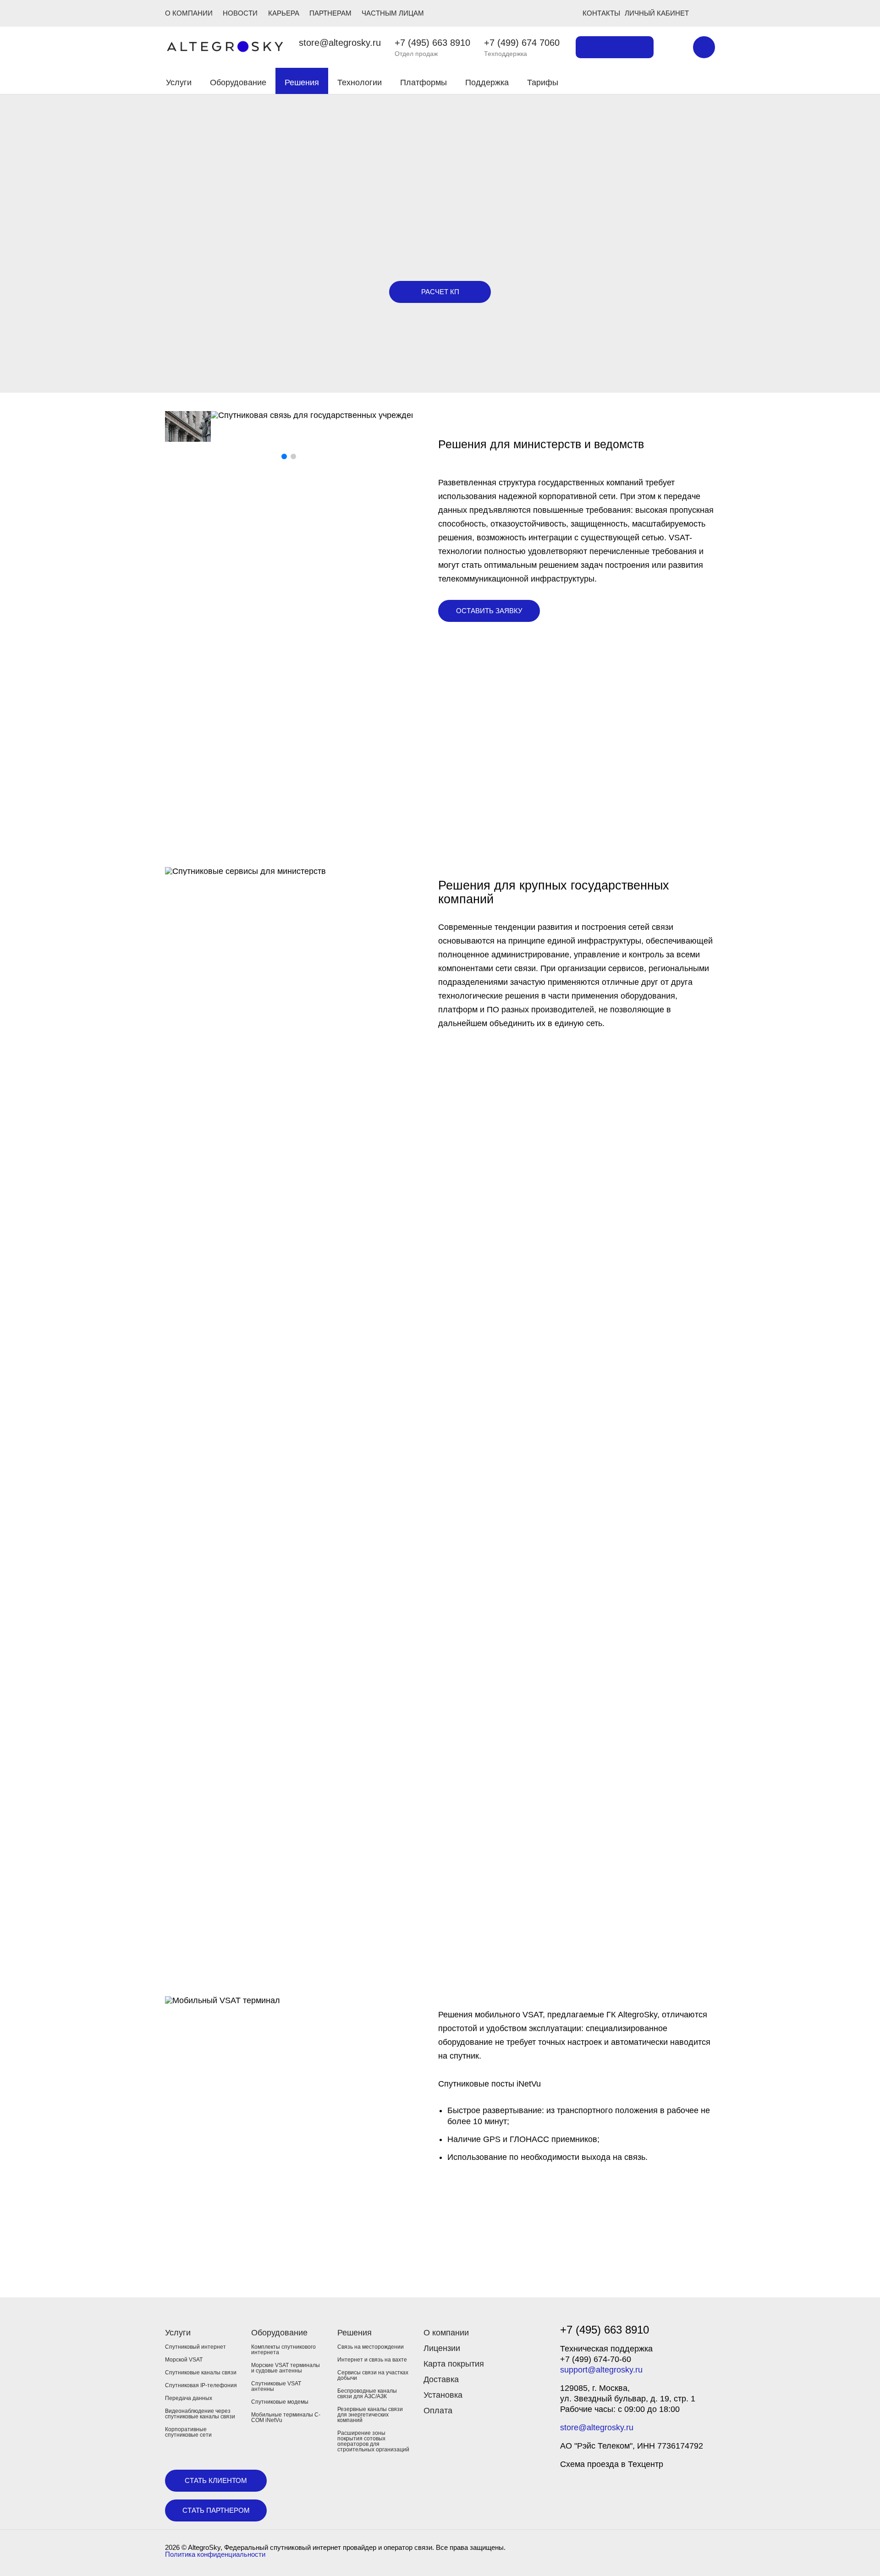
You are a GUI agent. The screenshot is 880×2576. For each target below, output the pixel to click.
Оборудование (238, 82)
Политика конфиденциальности (215, 2554)
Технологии (360, 82)
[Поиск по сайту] (673, 47)
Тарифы (543, 82)
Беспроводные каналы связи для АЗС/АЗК (367, 2394)
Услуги (179, 82)
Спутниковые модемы (280, 2402)
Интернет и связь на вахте (372, 2360)
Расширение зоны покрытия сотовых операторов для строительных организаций (373, 2441)
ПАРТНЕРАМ (330, 13)
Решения (302, 82)
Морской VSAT (184, 2360)
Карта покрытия (454, 2364)
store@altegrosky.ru (340, 43)
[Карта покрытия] (615, 47)
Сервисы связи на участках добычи (373, 2375)
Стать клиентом (216, 2480)
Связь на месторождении (371, 2347)
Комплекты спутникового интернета (283, 2350)
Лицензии (442, 2348)
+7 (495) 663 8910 (432, 43)
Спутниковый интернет (195, 2347)
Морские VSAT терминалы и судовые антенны (286, 2368)
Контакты (601, 13)
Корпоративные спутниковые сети (188, 2432)
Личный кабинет (657, 13)
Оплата (438, 2411)
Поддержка (487, 82)
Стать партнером (216, 2510)
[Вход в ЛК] (661, 81)
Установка (443, 2395)
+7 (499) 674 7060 (522, 43)
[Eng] (704, 47)
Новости (240, 13)
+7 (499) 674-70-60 (596, 2359)
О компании (446, 2333)
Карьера (284, 13)
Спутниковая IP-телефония (201, 2385)
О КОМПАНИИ (189, 13)
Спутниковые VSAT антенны (276, 2386)
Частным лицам (393, 13)
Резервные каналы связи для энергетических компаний (370, 2415)
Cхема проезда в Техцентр (612, 2464)
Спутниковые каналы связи (201, 2373)
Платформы (423, 82)
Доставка (441, 2379)
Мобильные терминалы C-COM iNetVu (286, 2417)
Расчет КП (440, 292)
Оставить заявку (489, 611)
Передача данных (189, 2398)
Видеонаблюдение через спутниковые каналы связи (200, 2414)
